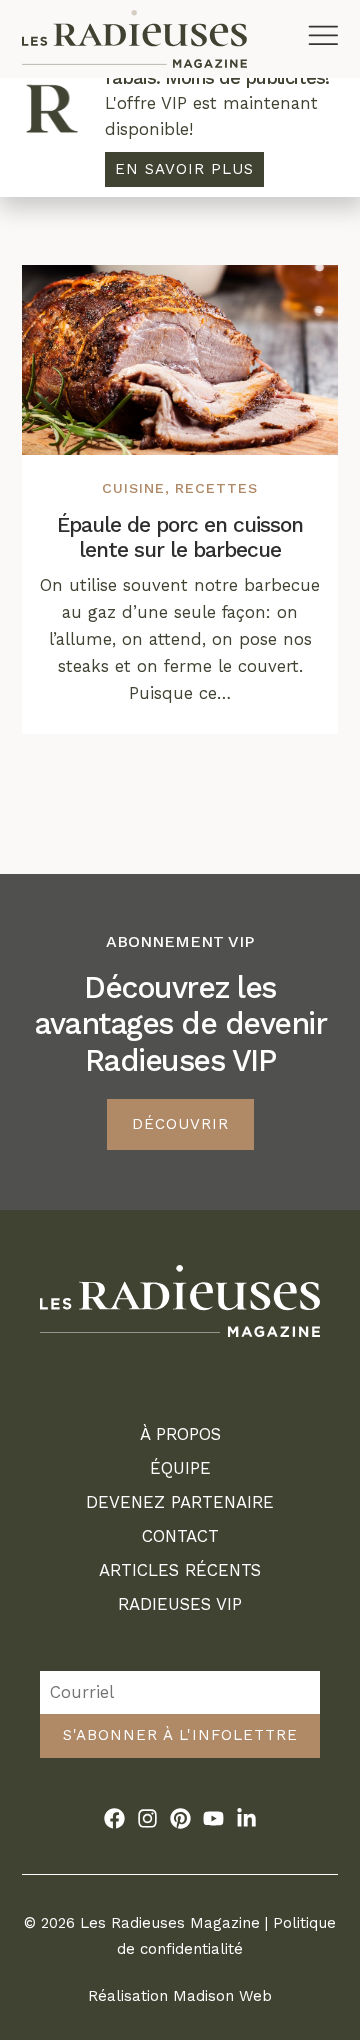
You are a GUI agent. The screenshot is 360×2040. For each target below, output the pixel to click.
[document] (180, 1020)
